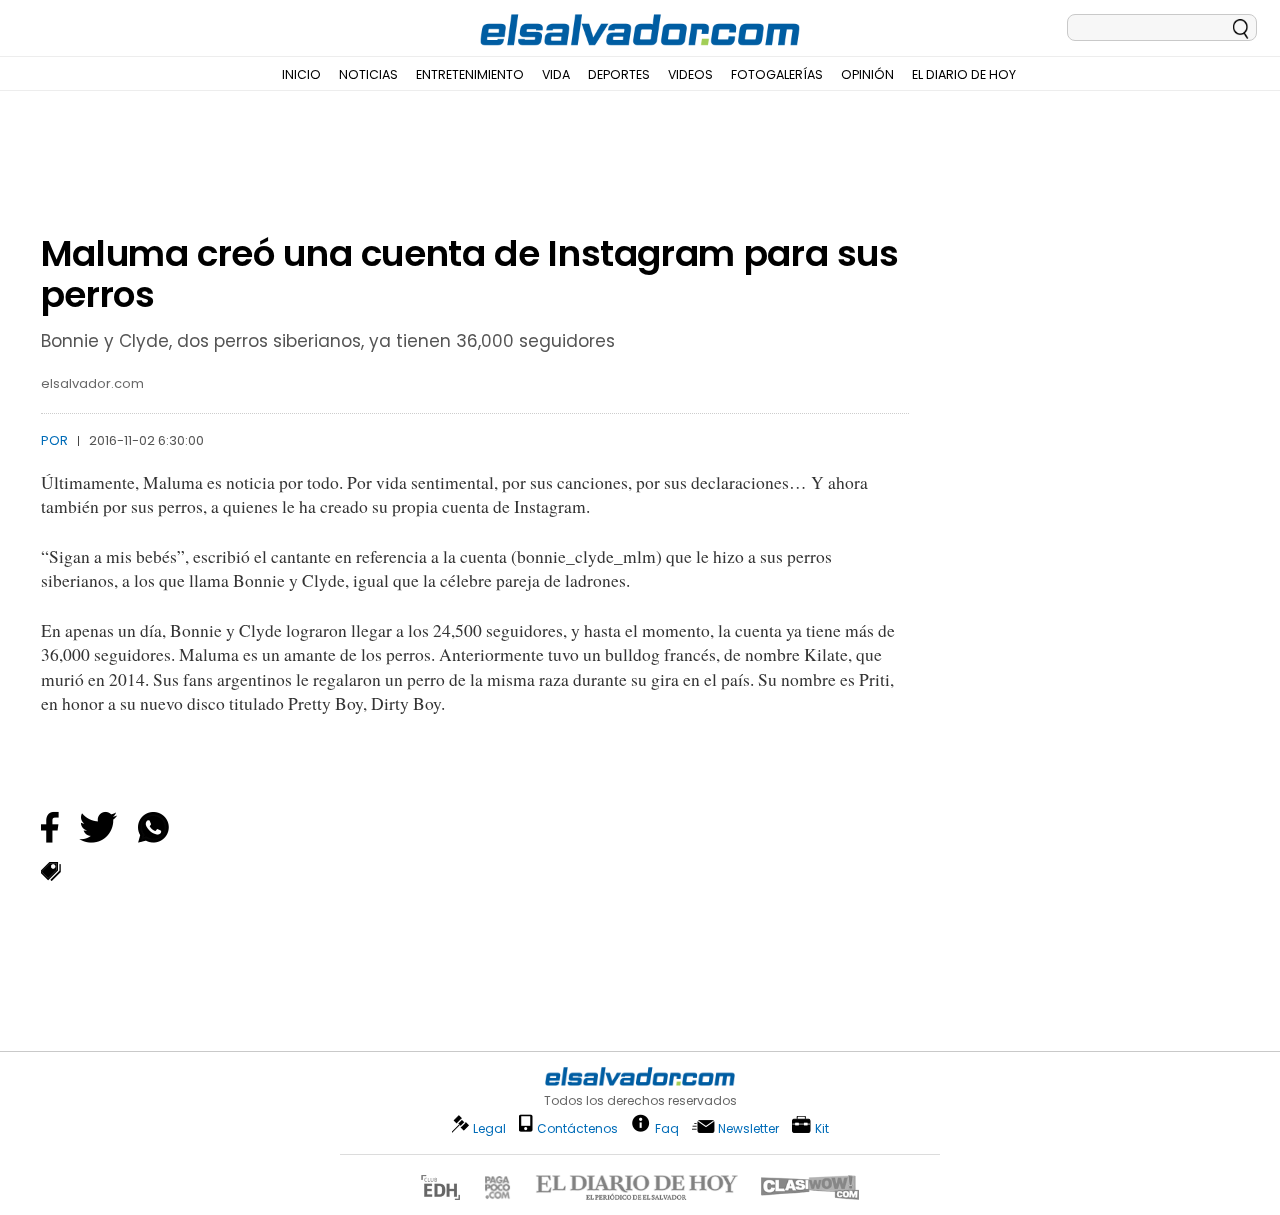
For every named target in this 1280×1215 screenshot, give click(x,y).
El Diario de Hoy (964, 74)
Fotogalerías (777, 74)
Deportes (619, 74)
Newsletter (748, 1128)
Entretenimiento (470, 74)
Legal (489, 1128)
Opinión (867, 74)
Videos (690, 74)
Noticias (368, 74)
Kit (822, 1127)
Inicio (301, 74)
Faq (667, 1127)
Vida (556, 74)
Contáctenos (577, 1128)
